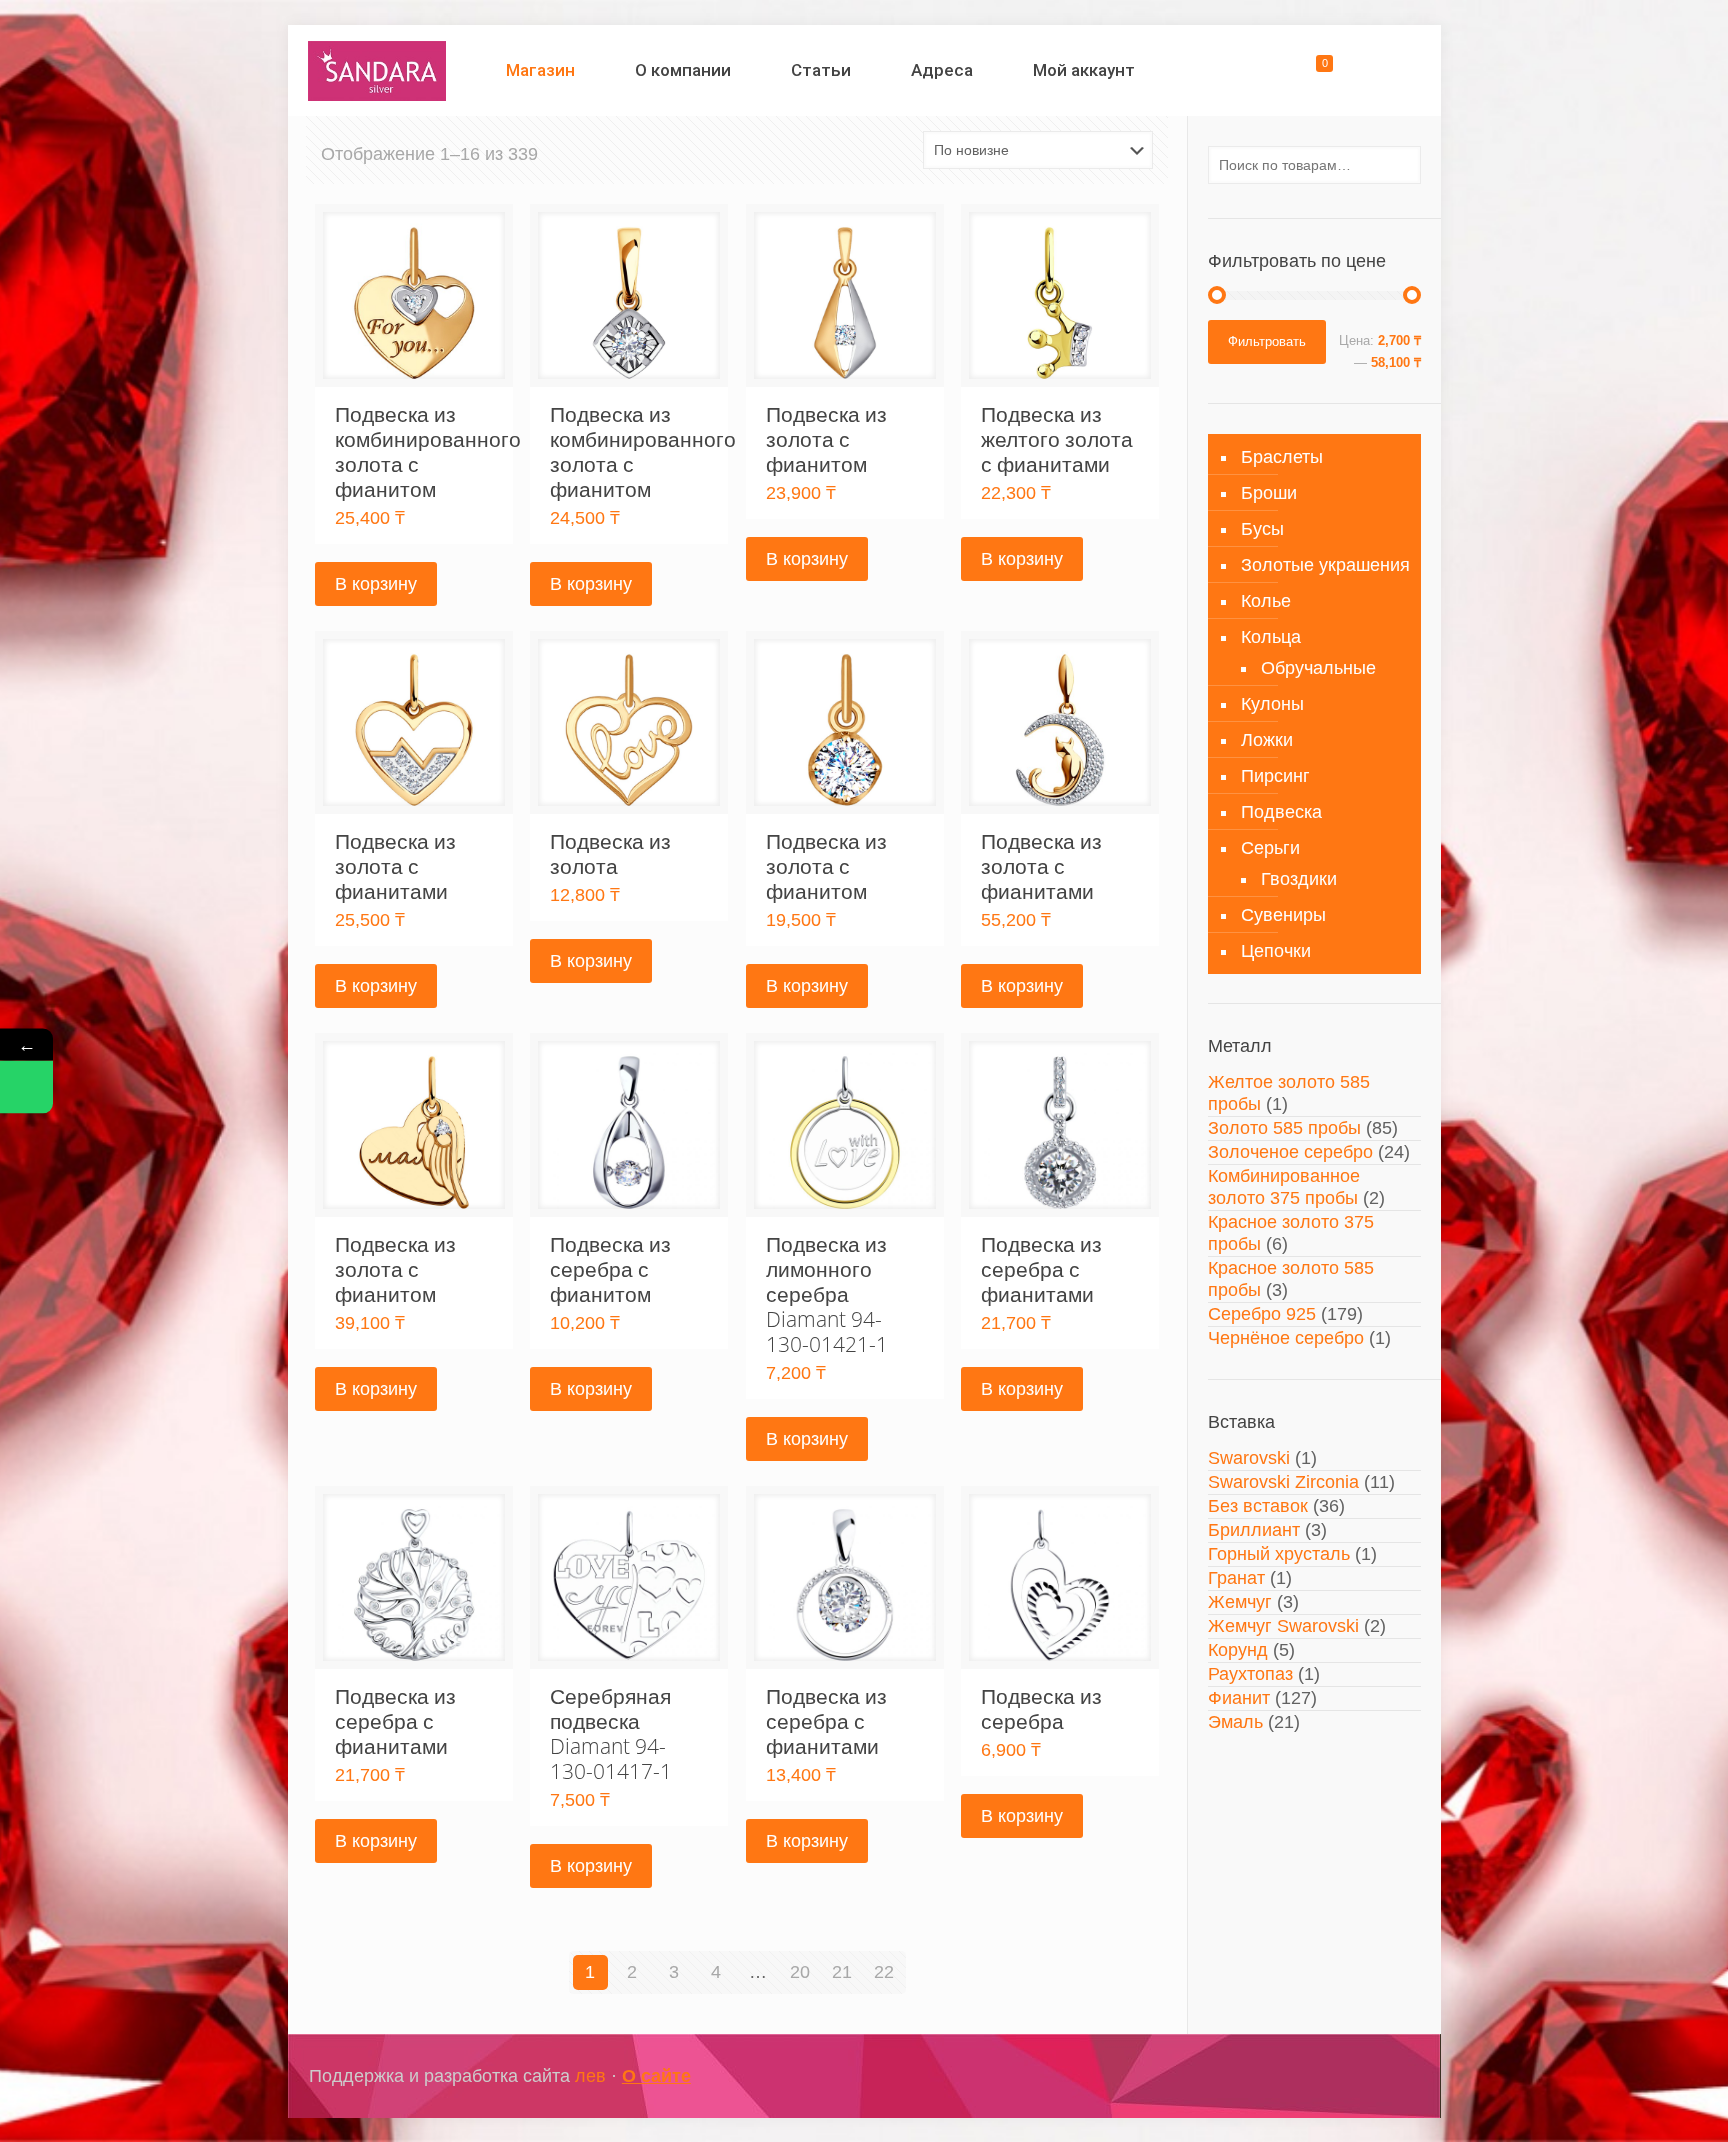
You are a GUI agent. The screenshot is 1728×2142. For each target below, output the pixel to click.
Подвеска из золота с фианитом (826, 439)
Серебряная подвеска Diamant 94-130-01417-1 (611, 1733)
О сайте (656, 2076)
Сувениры (1283, 915)
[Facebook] (1307, 2076)
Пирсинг (1275, 776)
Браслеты (1282, 457)
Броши (1269, 493)
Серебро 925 (1262, 1314)
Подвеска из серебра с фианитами (1041, 1269)
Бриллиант (1254, 1530)
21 (842, 1972)
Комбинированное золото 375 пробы (1284, 1187)
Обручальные (1318, 668)
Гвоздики (1299, 879)
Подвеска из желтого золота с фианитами (1057, 439)
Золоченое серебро (1290, 1152)
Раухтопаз (1250, 1674)
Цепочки (1276, 951)
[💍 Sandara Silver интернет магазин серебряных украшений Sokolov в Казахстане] (377, 70)
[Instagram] (1334, 2076)
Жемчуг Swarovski (1283, 1626)
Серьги (1270, 848)
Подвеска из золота (610, 853)
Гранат (1236, 1578)
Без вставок (1258, 1506)
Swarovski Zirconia (1283, 1482)
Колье (1266, 601)
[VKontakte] (1361, 2076)
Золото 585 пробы (1284, 1128)
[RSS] (1388, 2076)
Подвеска (1281, 812)
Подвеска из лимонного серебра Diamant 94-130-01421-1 (827, 1294)
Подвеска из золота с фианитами (395, 866)
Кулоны (1272, 704)
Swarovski (1249, 1458)
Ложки (1267, 740)
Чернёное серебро (1286, 1338)
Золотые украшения (1325, 565)
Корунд (1238, 1650)
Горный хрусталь (1279, 1554)
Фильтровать (1267, 341)
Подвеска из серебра (1041, 1708)
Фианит (1239, 1698)
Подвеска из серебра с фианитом (610, 1269)
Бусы (1262, 529)
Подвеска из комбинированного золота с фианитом (428, 451)
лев (590, 2076)
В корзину (376, 584)
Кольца (1271, 637)
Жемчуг (1240, 1602)
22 (884, 1972)
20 (800, 1972)
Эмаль (1235, 1722)
